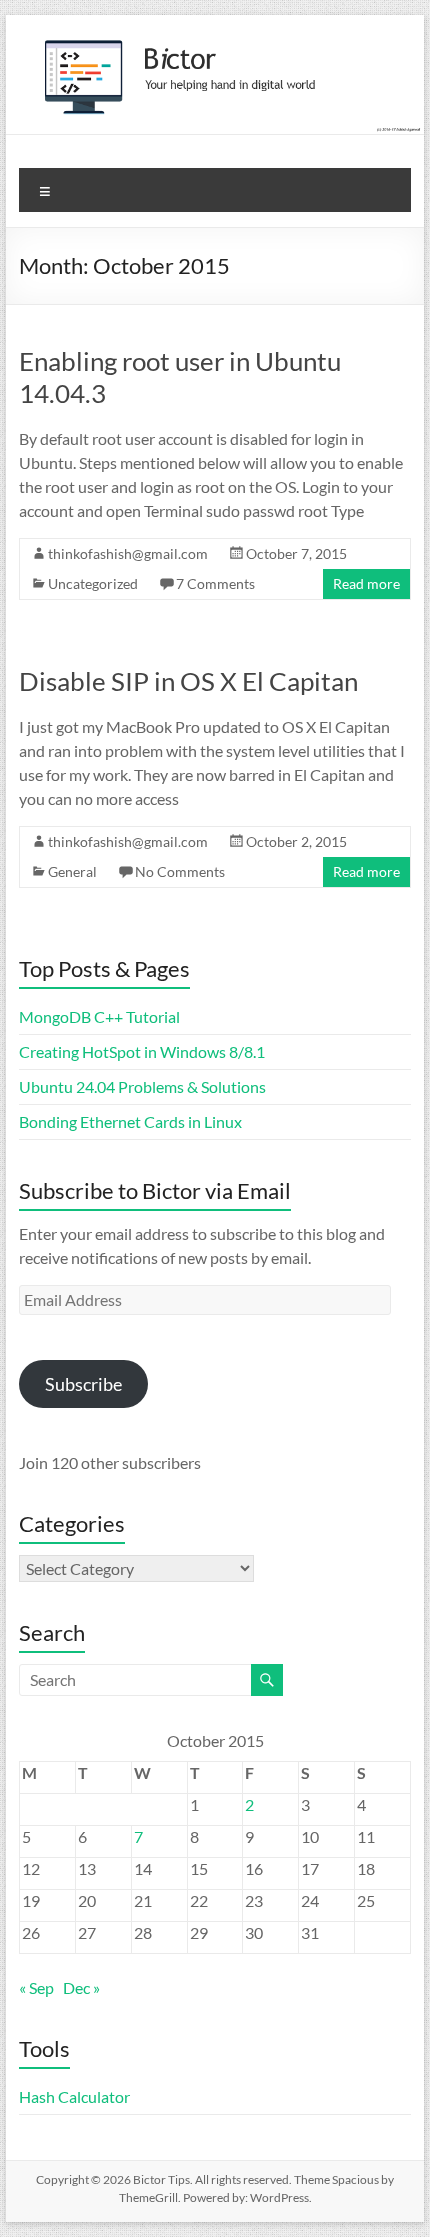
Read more (366, 583)
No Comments (180, 871)
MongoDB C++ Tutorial (99, 1016)
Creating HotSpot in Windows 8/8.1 (142, 1051)
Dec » (81, 1987)
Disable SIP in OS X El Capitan (188, 681)
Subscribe (83, 1384)
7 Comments (215, 583)
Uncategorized (93, 583)
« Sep (36, 1987)
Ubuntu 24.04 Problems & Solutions (142, 1086)
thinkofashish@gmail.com (128, 553)
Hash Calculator (74, 2096)
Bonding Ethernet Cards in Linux (130, 1121)
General (72, 871)
